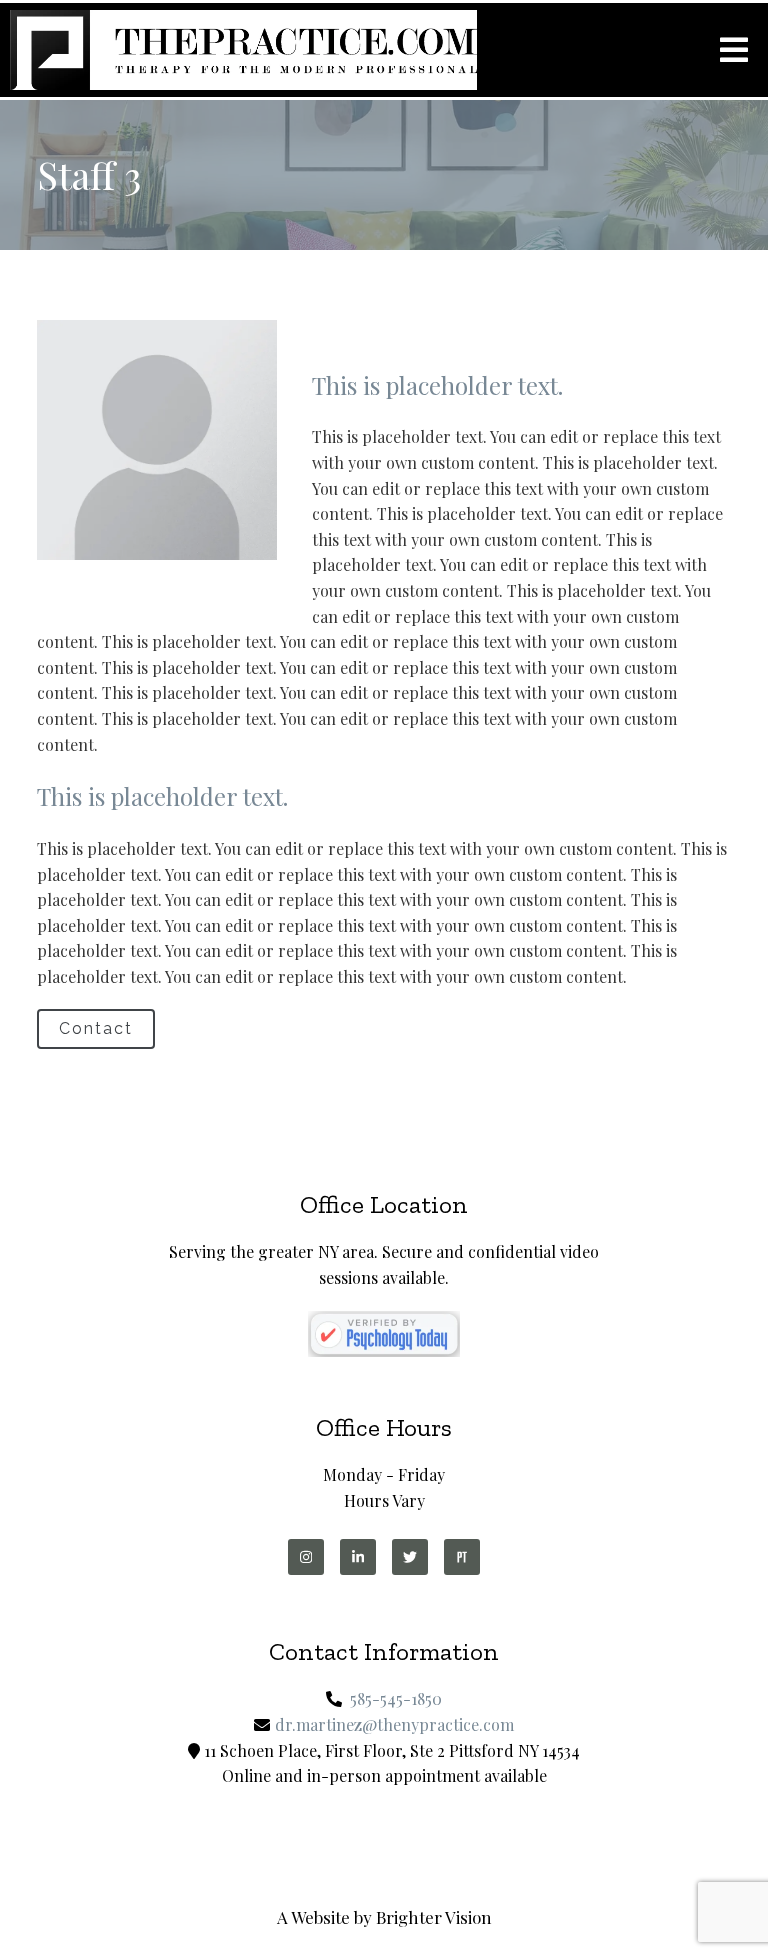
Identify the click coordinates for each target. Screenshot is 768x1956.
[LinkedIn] (358, 1557)
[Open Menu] (734, 50)
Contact (96, 1028)
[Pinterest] (462, 1557)
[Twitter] (410, 1557)
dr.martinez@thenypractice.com (394, 1724)
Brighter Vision (434, 1917)
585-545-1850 (396, 1698)
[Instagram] (306, 1557)
